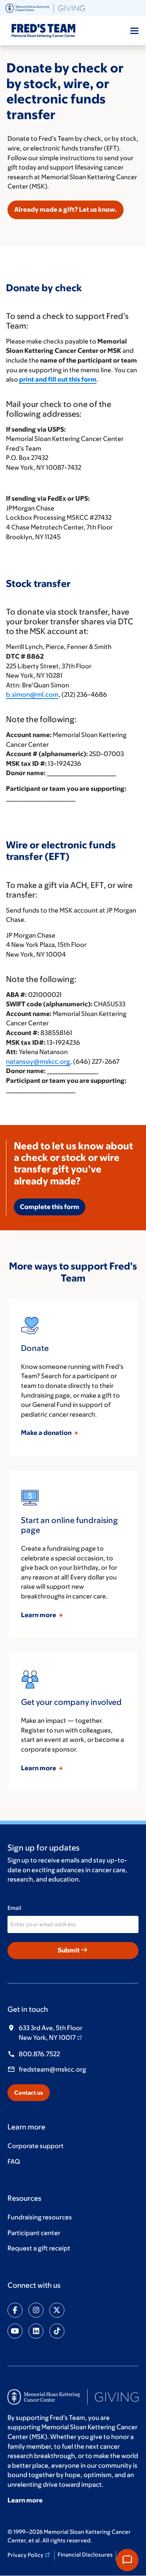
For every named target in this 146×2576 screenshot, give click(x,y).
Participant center (34, 2233)
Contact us (29, 2093)
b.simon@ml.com (32, 695)
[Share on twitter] (57, 2310)
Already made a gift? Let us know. (66, 209)
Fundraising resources (40, 2217)
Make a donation (47, 1433)
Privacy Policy (25, 2555)
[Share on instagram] (36, 2310)
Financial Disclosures (85, 2555)
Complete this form (50, 1207)
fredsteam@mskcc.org (52, 2069)
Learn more (39, 1615)
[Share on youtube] (15, 2331)
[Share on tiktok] (57, 2331)
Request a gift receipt (39, 2248)
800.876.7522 (39, 2054)
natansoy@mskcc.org (38, 1062)
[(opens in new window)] (45, 7)
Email (14, 1908)
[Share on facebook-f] (15, 2310)
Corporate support (36, 2146)
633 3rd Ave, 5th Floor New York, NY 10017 (51, 2033)
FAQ (14, 2162)
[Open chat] (127, 2560)
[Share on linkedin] (36, 2331)
